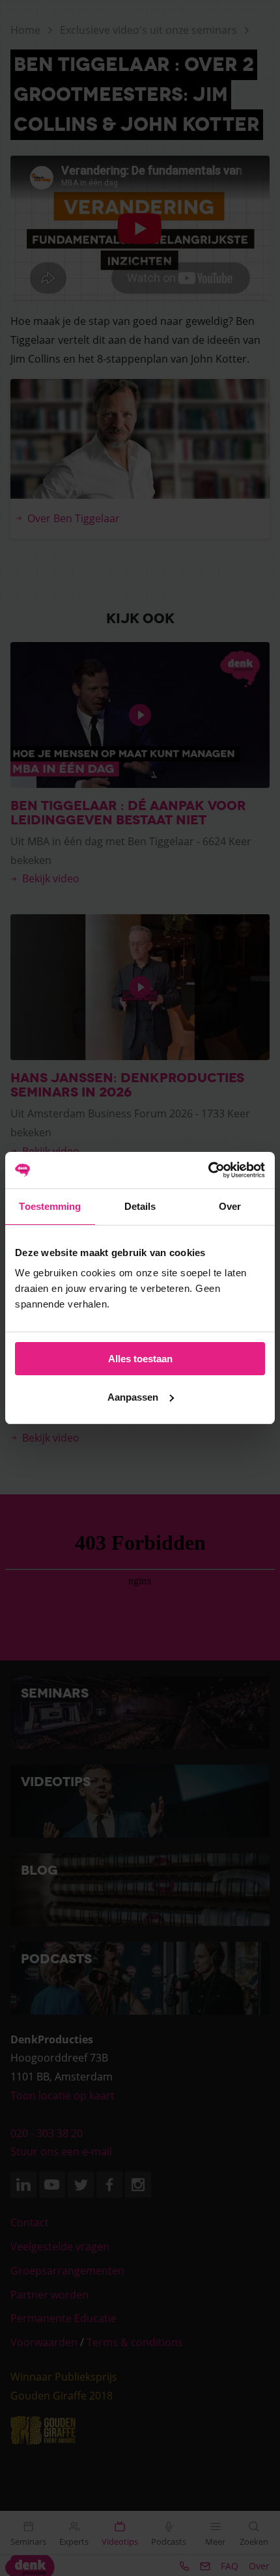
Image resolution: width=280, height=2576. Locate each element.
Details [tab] (140, 1206)
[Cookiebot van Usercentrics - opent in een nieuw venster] (208, 1170)
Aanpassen (133, 1397)
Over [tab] (230, 1206)
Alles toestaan (140, 1359)
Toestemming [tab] (50, 1206)
